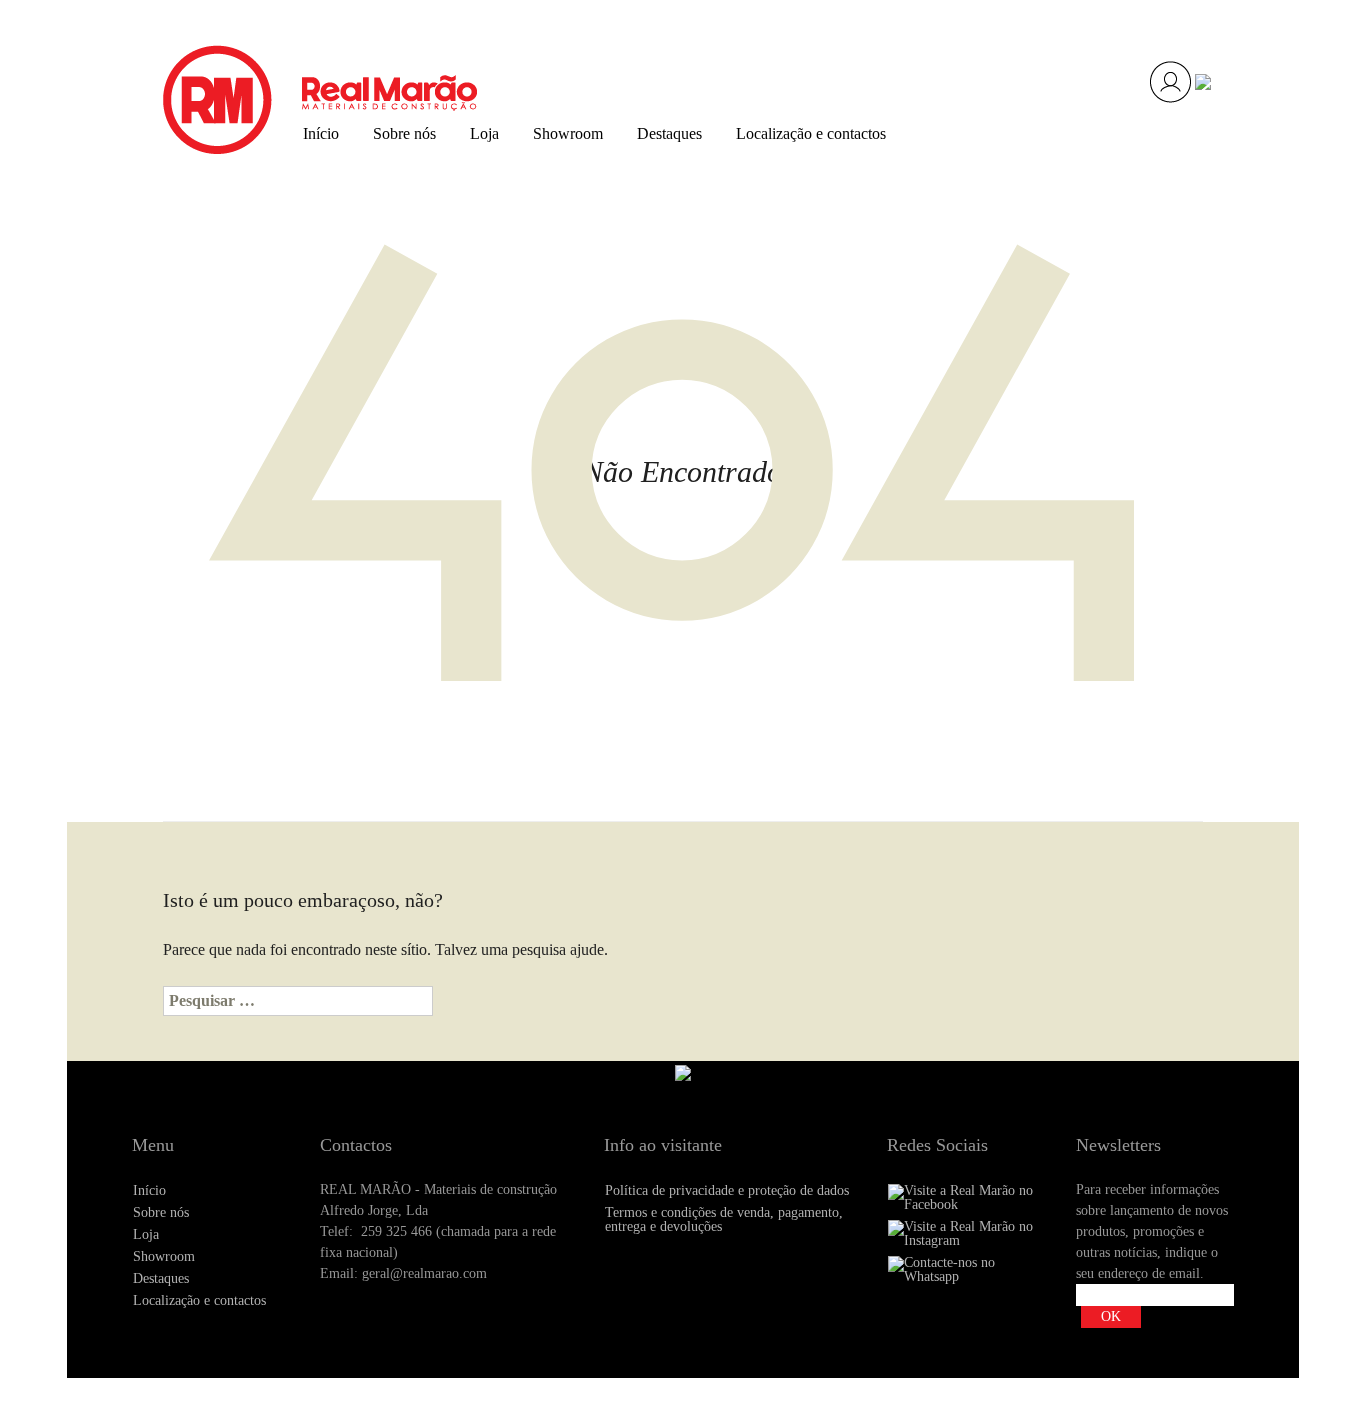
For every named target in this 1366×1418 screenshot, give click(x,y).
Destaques (669, 133)
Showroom (568, 133)
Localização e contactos (811, 133)
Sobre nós (404, 133)
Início (321, 133)
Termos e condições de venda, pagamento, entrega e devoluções (724, 1219)
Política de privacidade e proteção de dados (727, 1190)
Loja (484, 133)
